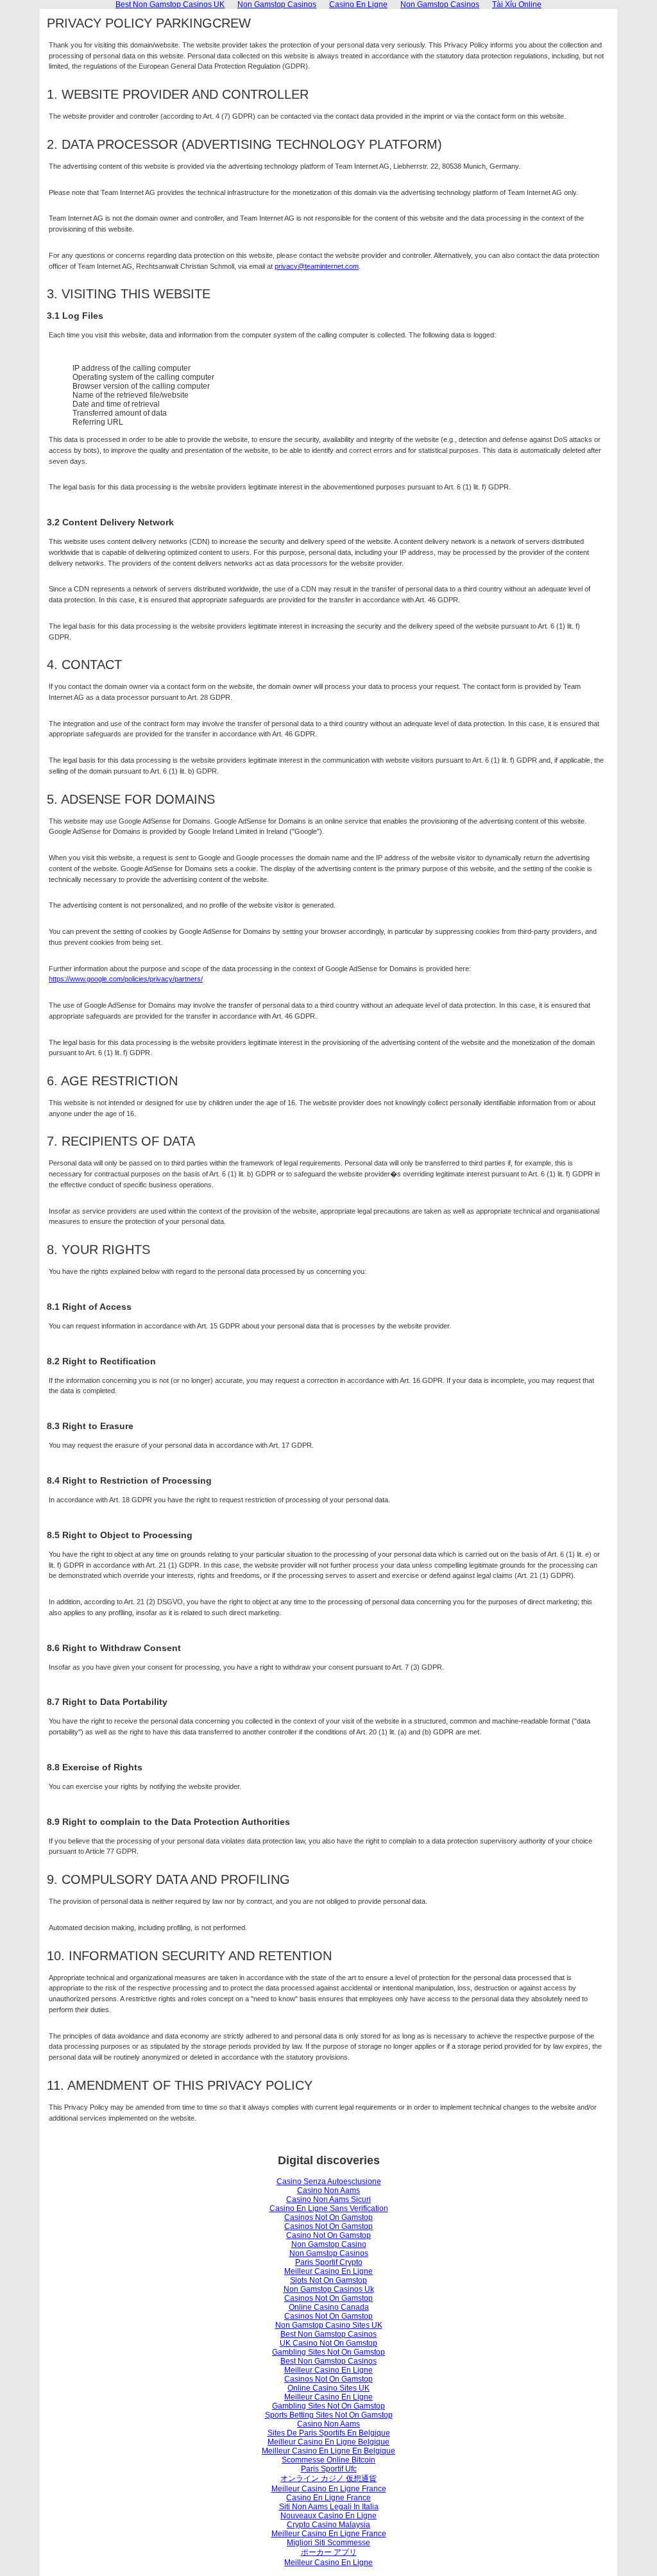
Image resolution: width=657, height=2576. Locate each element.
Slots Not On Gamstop (328, 2280)
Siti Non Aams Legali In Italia (329, 2507)
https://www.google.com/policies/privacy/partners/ (126, 979)
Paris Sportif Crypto (329, 2262)
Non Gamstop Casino (329, 2244)
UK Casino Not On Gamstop (328, 2343)
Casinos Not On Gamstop (328, 2217)
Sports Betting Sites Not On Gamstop (329, 2415)
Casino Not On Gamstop (328, 2235)
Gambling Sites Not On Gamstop (328, 2352)
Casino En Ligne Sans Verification (329, 2208)
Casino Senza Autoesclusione (329, 2182)
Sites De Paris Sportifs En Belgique (329, 2433)
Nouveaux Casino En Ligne (328, 2516)
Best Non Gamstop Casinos (328, 2334)
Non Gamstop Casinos (329, 2253)
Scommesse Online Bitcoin (328, 2460)
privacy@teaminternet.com (317, 266)
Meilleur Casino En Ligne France (329, 2489)
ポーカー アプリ (329, 2552)
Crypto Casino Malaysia (328, 2525)
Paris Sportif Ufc (329, 2469)
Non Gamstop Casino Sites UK (329, 2325)
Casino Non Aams (328, 2190)
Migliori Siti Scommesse (328, 2543)
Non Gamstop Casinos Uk (329, 2289)
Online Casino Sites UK (328, 2388)
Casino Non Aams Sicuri (328, 2199)
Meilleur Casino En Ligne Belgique (328, 2442)
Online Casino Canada (329, 2307)
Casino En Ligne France (328, 2498)
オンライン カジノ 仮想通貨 (328, 2479)
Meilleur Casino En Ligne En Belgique (328, 2451)
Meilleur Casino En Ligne (328, 2271)
